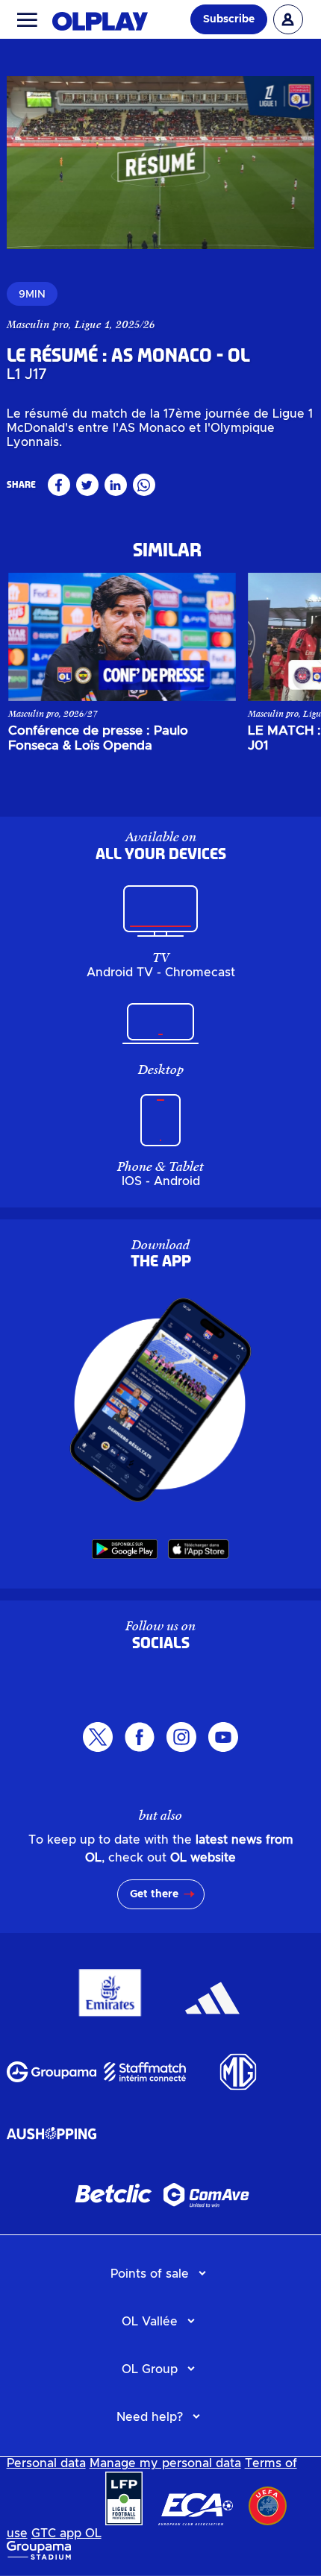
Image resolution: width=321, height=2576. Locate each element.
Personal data (46, 2463)
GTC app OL (66, 2533)
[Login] (288, 19)
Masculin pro (38, 324)
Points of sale (150, 2274)
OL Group (150, 2369)
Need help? (150, 2417)
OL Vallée (150, 2322)
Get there (154, 1894)
